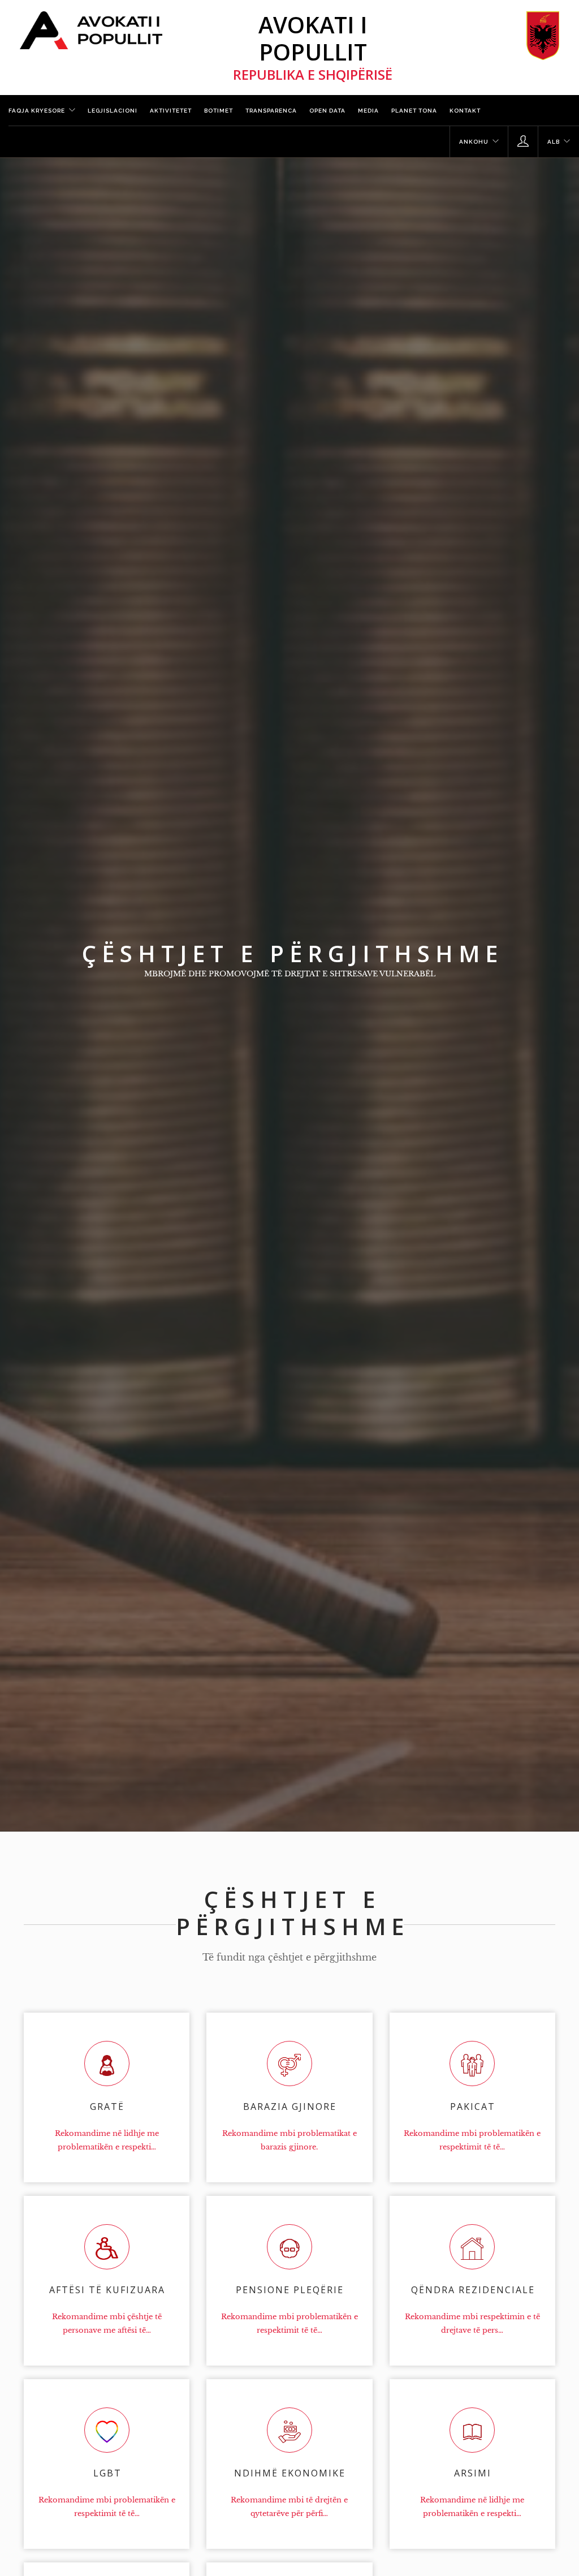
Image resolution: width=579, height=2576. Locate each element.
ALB (554, 142)
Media (368, 111)
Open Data (327, 111)
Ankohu (474, 142)
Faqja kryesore (37, 111)
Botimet (219, 111)
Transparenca (271, 111)
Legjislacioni (113, 111)
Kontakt (465, 111)
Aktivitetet (171, 111)
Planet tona (414, 111)
